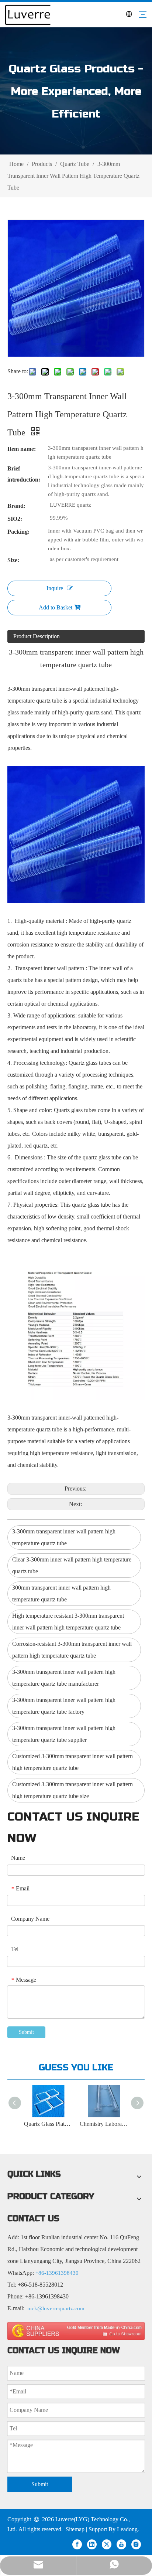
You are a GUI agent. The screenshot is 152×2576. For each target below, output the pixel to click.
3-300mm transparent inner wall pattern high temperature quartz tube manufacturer (64, 1678)
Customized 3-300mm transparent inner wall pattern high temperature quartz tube (72, 1762)
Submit (26, 2032)
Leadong (127, 2529)
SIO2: (15, 519)
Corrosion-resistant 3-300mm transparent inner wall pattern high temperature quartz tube (72, 1650)
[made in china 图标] (76, 2331)
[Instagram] (136, 2544)
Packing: (18, 532)
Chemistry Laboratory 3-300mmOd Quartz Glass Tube (104, 2124)
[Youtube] (121, 2544)
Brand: (16, 506)
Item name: (22, 449)
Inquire (55, 588)
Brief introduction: (24, 474)
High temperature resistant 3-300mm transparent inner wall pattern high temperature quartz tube (68, 1622)
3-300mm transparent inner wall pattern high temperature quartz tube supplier (64, 1734)
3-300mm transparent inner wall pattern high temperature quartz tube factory (64, 1706)
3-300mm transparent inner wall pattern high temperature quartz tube (64, 1537)
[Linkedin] (92, 2544)
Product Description (37, 636)
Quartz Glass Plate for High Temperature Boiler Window (48, 2124)
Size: (13, 560)
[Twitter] (107, 2544)
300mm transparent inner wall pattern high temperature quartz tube (61, 1593)
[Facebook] (77, 2544)
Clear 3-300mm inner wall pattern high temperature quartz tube (72, 1565)
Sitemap (75, 2529)
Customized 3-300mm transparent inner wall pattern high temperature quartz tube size (72, 1790)
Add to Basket (56, 607)
